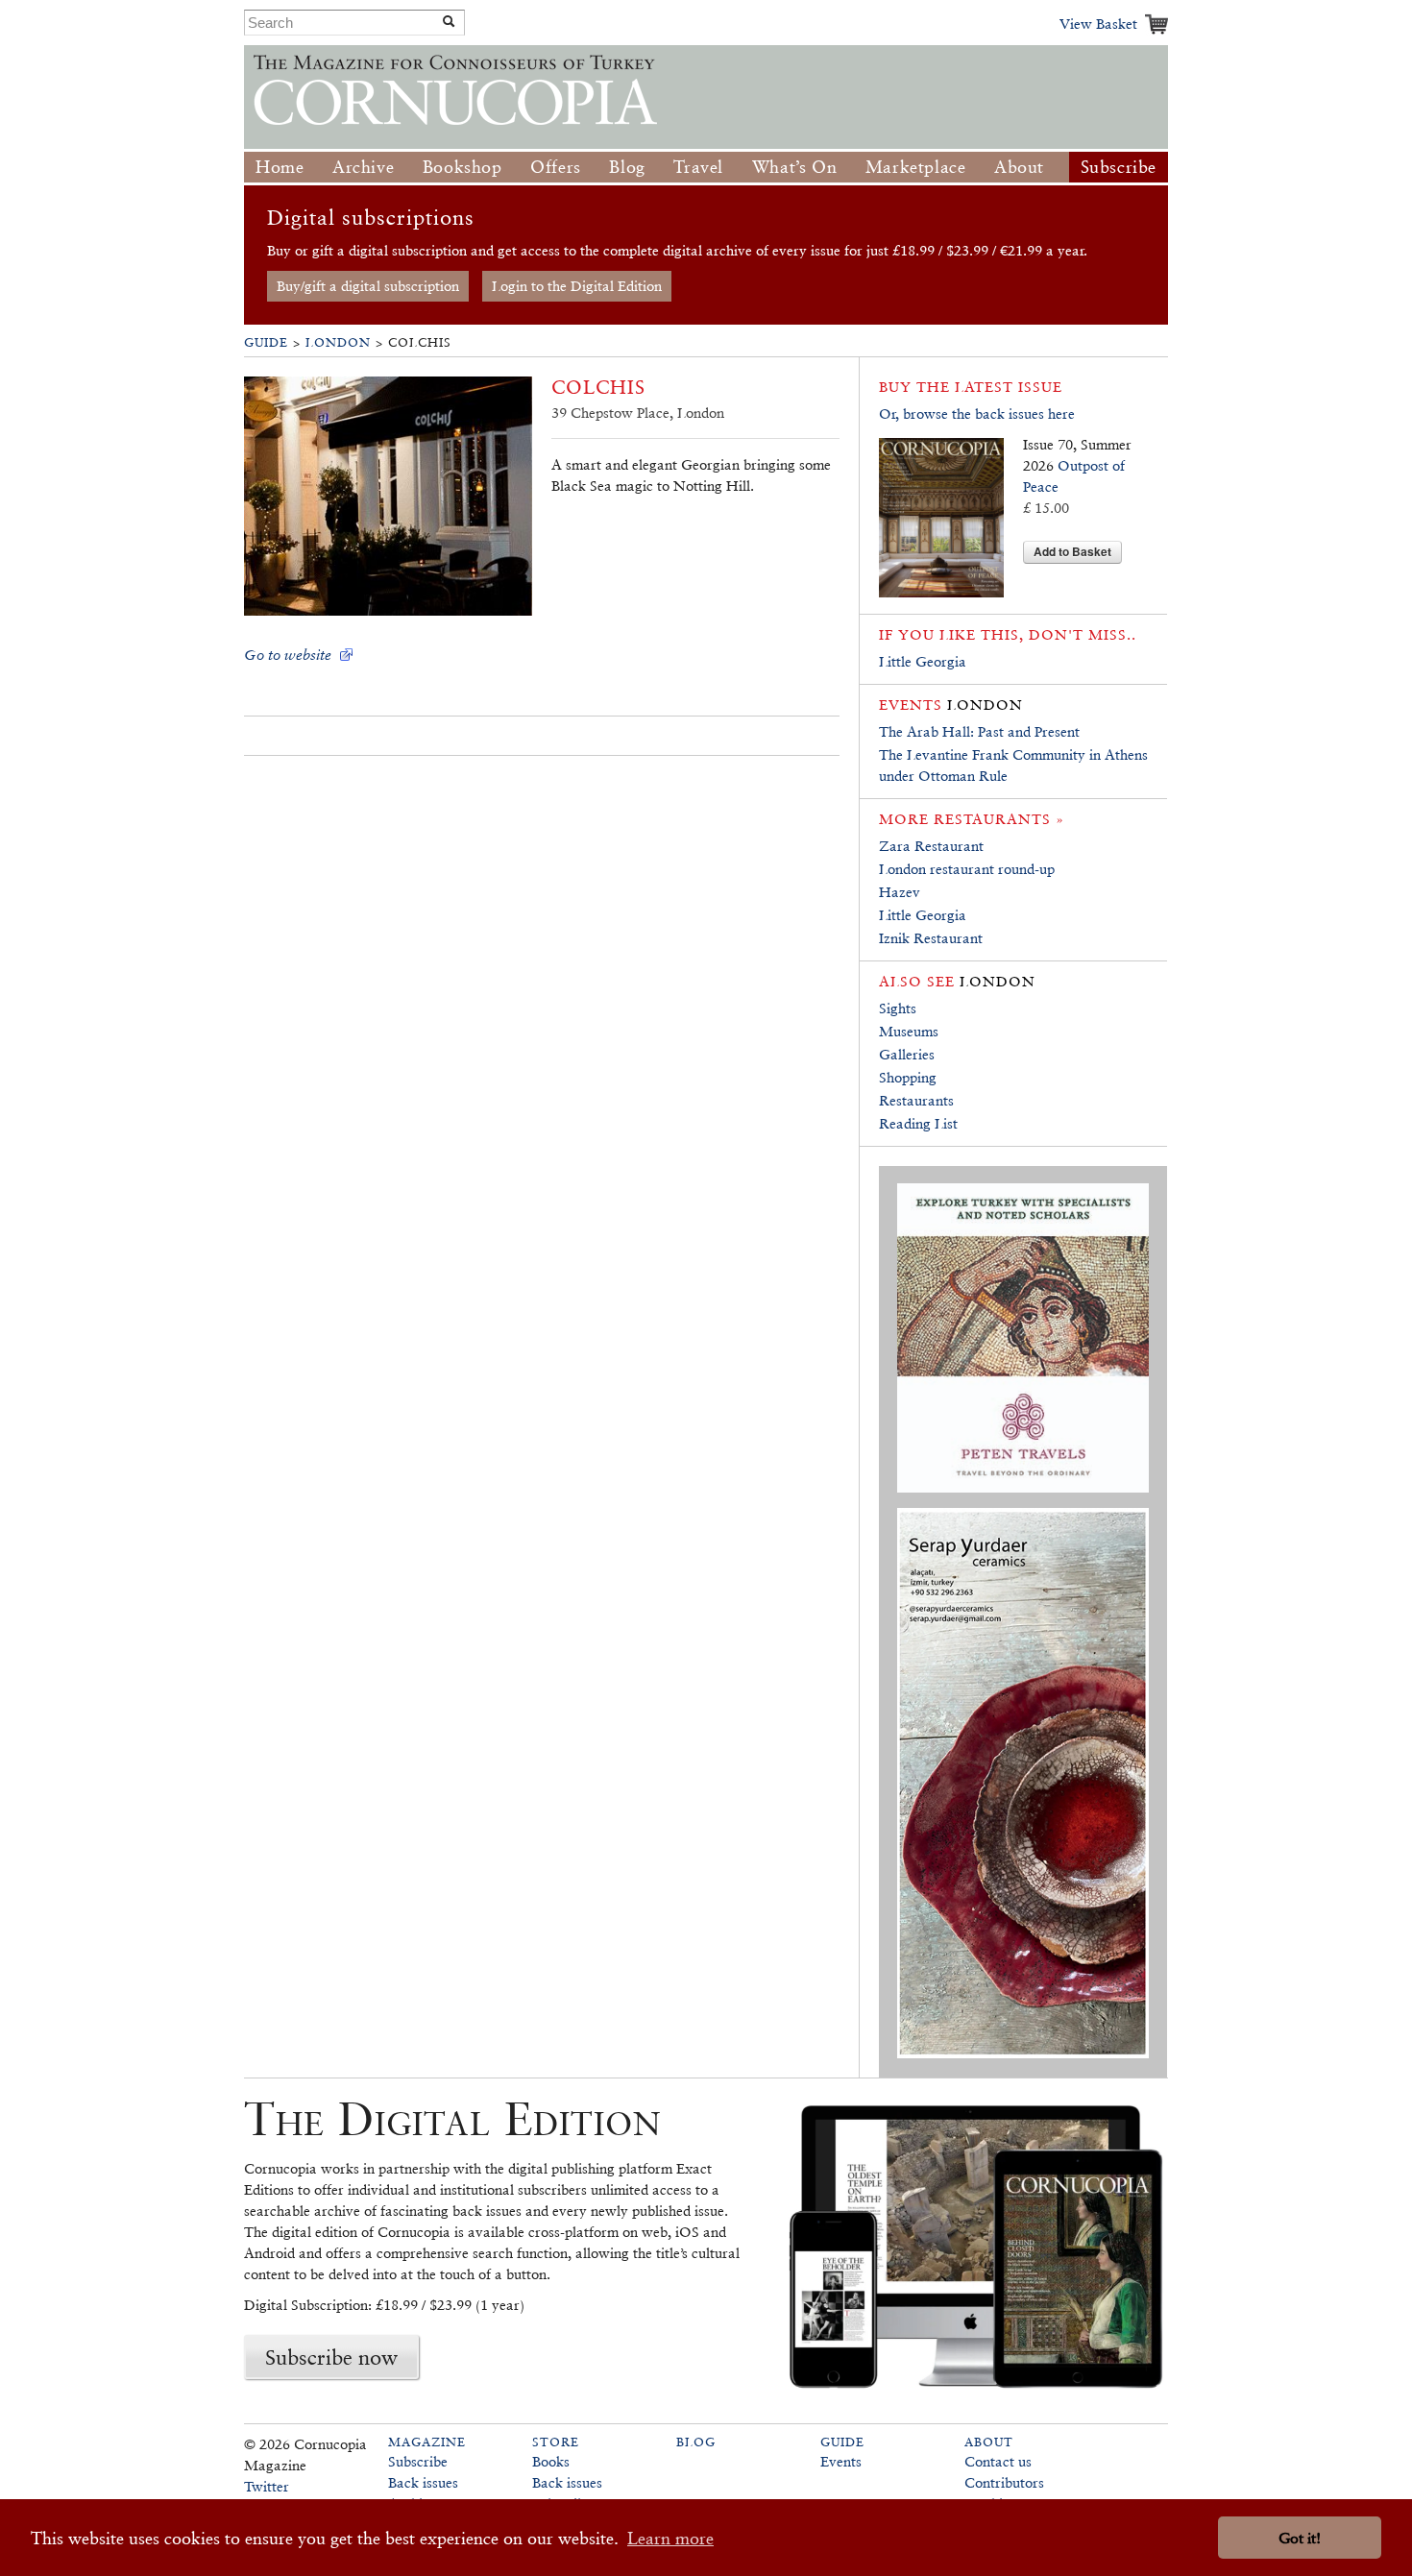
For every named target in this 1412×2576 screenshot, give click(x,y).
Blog (627, 167)
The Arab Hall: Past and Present (979, 731)
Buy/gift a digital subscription (368, 286)
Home (280, 167)
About (1019, 167)
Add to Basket (1072, 551)
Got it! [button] (1300, 2538)
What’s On (794, 167)
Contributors (1004, 2482)
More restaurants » (972, 819)
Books (551, 2461)
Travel (698, 167)
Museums (909, 1031)
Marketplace (916, 167)
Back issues (423, 2482)
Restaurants (916, 1100)
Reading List (918, 1123)
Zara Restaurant (931, 846)
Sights (898, 1008)
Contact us (998, 2461)
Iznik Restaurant (931, 938)
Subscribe (1119, 167)
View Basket (1098, 24)
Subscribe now (331, 2357)
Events (841, 2461)
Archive (363, 167)
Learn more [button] (670, 2538)
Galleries (907, 1054)
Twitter (267, 2486)
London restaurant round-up (967, 869)
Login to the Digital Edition (577, 286)
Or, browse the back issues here (977, 413)
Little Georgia (923, 661)
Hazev (900, 892)
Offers (556, 167)
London (338, 342)
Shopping (908, 1077)
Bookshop (463, 167)
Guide (266, 342)
